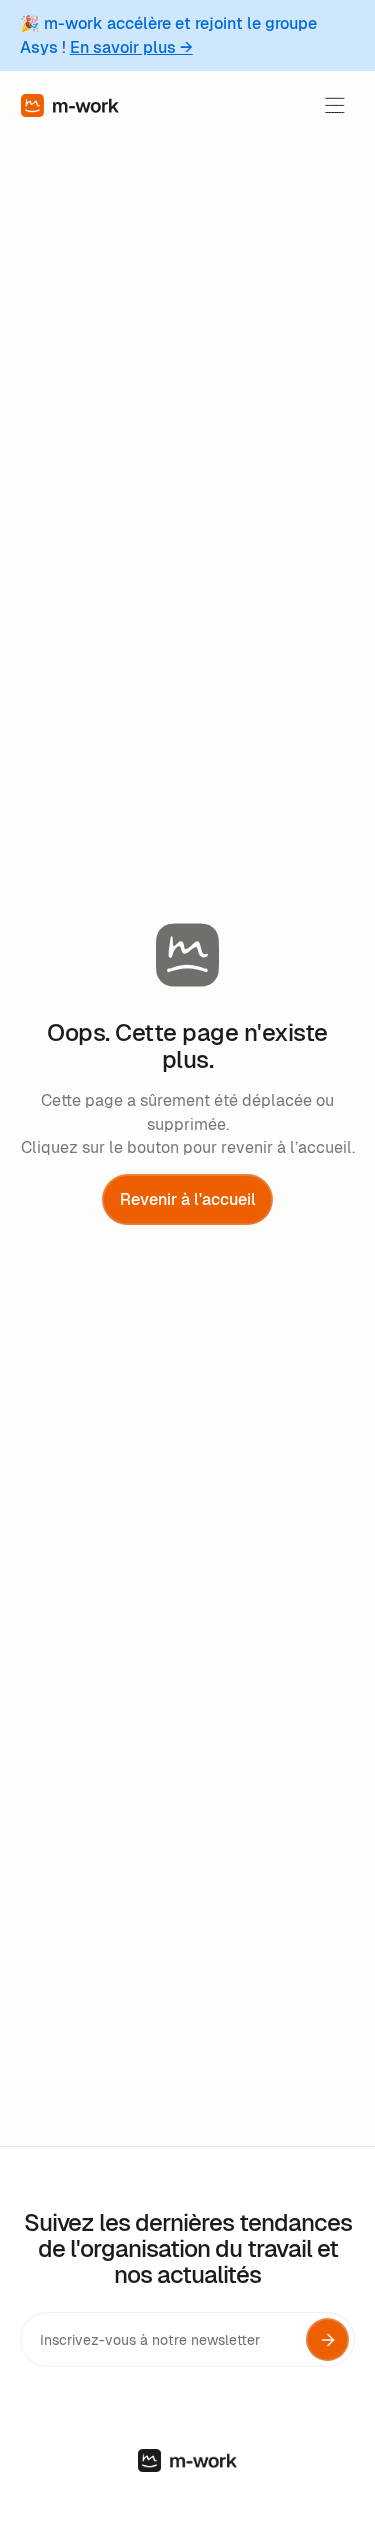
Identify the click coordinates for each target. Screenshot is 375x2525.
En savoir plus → (131, 47)
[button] (334, 105)
